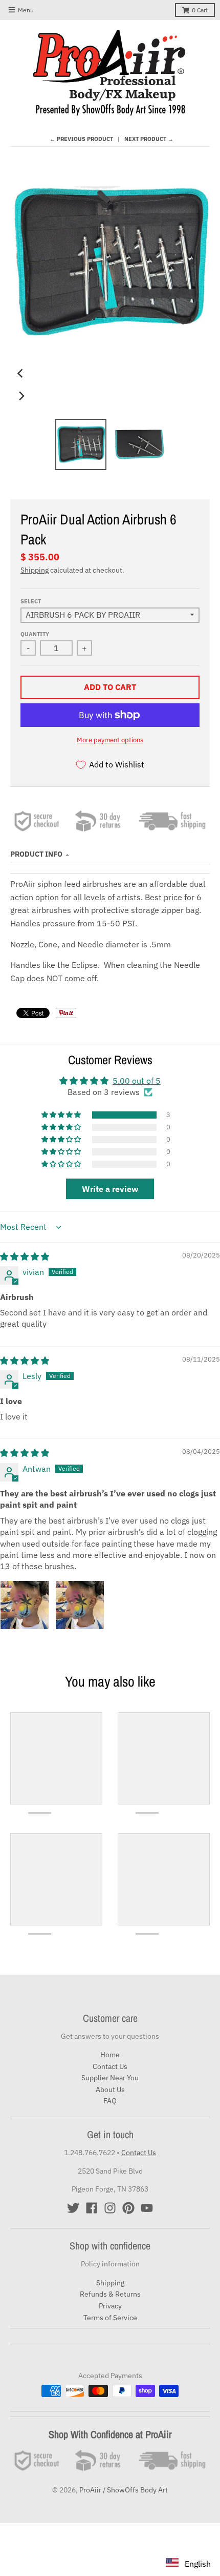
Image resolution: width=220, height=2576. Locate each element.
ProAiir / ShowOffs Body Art (124, 2490)
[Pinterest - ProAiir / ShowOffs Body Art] (128, 2208)
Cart (200, 10)
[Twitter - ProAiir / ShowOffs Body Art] (73, 2208)
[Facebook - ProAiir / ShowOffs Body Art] (92, 2208)
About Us (110, 2090)
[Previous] (21, 373)
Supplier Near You (110, 2078)
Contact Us (110, 2066)
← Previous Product (81, 139)
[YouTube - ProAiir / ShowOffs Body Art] (147, 2208)
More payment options (110, 740)
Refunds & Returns (110, 2294)
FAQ (110, 2101)
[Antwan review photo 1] (25, 1605)
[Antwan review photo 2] (80, 1605)
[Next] (21, 396)
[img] (25, 1256)
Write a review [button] (110, 1189)
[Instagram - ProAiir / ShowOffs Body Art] (110, 2208)
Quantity (35, 634)
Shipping (35, 570)
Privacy (110, 2306)
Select (31, 601)
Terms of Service (110, 2318)
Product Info (36, 854)
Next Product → (149, 139)
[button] (62, 1115)
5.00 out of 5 (137, 1081)
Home (110, 2055)
